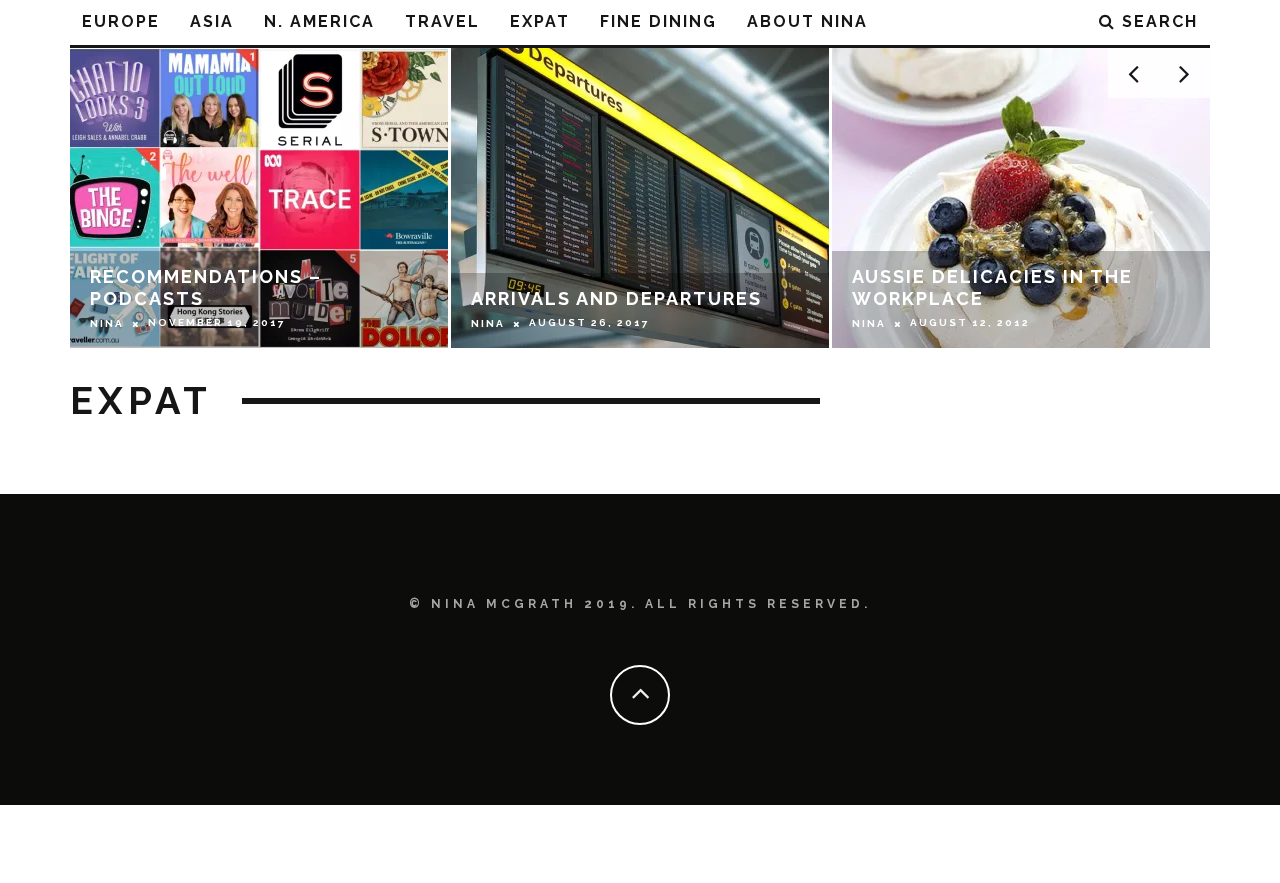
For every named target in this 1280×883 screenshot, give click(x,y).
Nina (107, 323)
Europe (121, 21)
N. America (319, 21)
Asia (212, 21)
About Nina (807, 21)
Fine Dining (658, 21)
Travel (442, 21)
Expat (540, 21)
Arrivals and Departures (616, 298)
